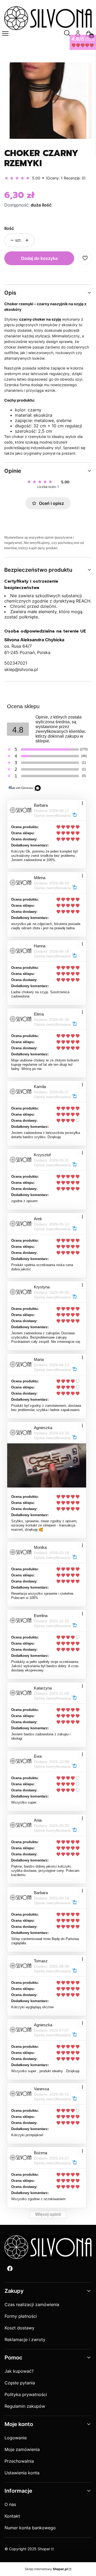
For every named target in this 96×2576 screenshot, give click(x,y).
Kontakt (12, 2516)
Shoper (44, 2549)
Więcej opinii (48, 2214)
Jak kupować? (19, 2371)
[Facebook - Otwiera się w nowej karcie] (10, 2268)
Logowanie (16, 2438)
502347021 (16, 663)
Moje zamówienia (22, 2449)
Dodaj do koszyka (39, 258)
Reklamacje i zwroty (25, 2340)
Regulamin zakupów (25, 2406)
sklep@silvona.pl (21, 669)
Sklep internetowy (46, 2569)
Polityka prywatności (26, 2394)
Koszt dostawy (19, 2328)
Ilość (9, 228)
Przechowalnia (19, 2461)
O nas (10, 2504)
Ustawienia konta (22, 2473)
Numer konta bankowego (30, 2528)
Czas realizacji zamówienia (32, 2304)
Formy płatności (21, 2316)
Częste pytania (20, 2383)
